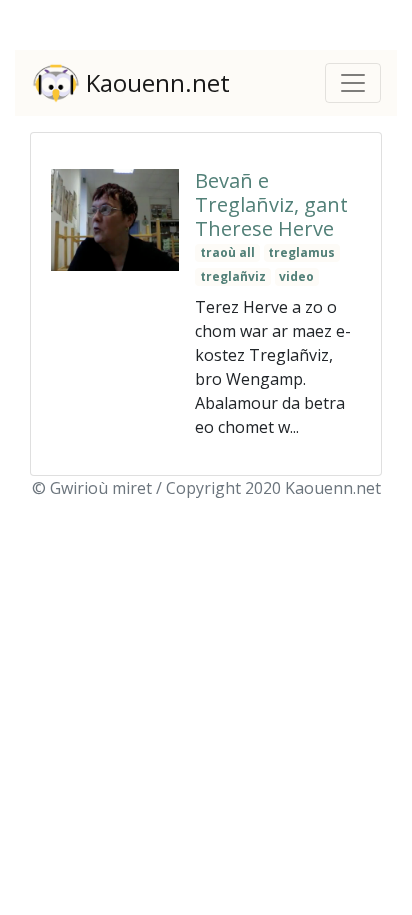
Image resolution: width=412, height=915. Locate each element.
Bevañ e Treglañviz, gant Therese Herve (271, 204)
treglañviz (233, 276)
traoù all (227, 252)
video (296, 276)
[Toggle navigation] (353, 83)
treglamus (301, 252)
